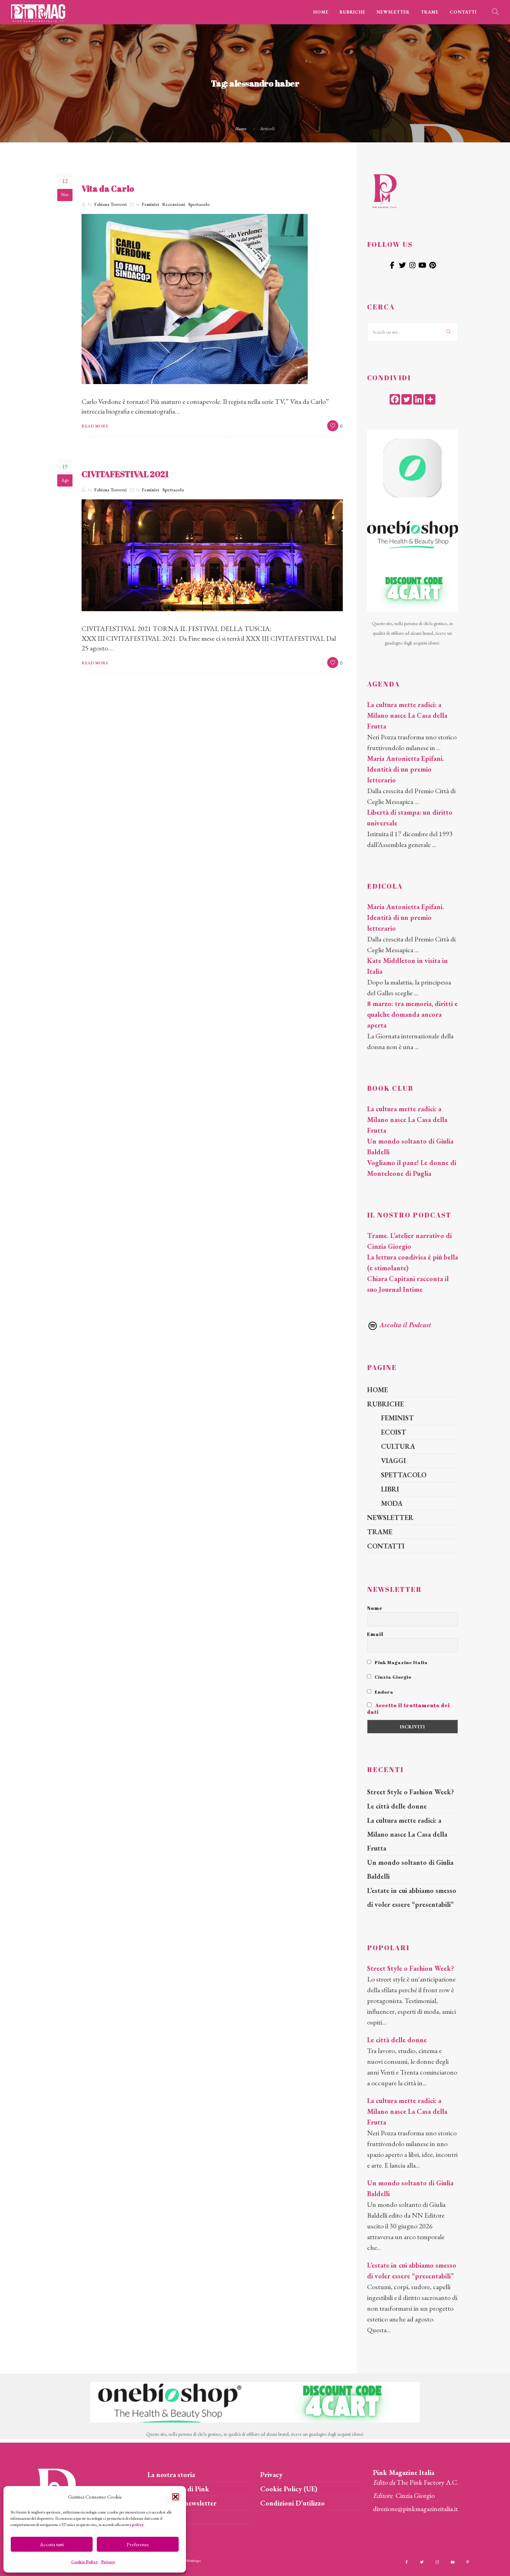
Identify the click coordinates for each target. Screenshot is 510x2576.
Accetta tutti (52, 2544)
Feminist (151, 204)
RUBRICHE (352, 12)
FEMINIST (397, 1418)
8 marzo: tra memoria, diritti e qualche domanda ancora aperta (412, 1014)
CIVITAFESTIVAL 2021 (125, 474)
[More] (430, 399)
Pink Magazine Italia (401, 1662)
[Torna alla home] (384, 190)
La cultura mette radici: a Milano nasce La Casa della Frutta (407, 715)
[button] (176, 2497)
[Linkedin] (418, 399)
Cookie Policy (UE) (289, 2489)
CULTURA (398, 1446)
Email (375, 1634)
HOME (321, 12)
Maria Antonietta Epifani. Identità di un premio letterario (406, 769)
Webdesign (193, 2561)
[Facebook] (395, 399)
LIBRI (390, 1489)
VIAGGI (393, 1461)
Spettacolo (199, 204)
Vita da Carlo (108, 189)
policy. (138, 2525)
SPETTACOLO (404, 1475)
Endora (384, 1692)
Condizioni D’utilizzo (292, 2503)
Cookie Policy (84, 2562)
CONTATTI (463, 12)
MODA (392, 1503)
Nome (375, 1608)
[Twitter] (407, 399)
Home (241, 128)
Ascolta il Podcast (405, 1324)
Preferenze (138, 2544)
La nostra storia (171, 2475)
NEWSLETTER (393, 12)
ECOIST (394, 1432)
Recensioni (174, 204)
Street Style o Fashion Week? (410, 1792)
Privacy (108, 2562)
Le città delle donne (397, 1806)
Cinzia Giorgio (393, 1677)
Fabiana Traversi (110, 204)
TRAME (430, 12)
